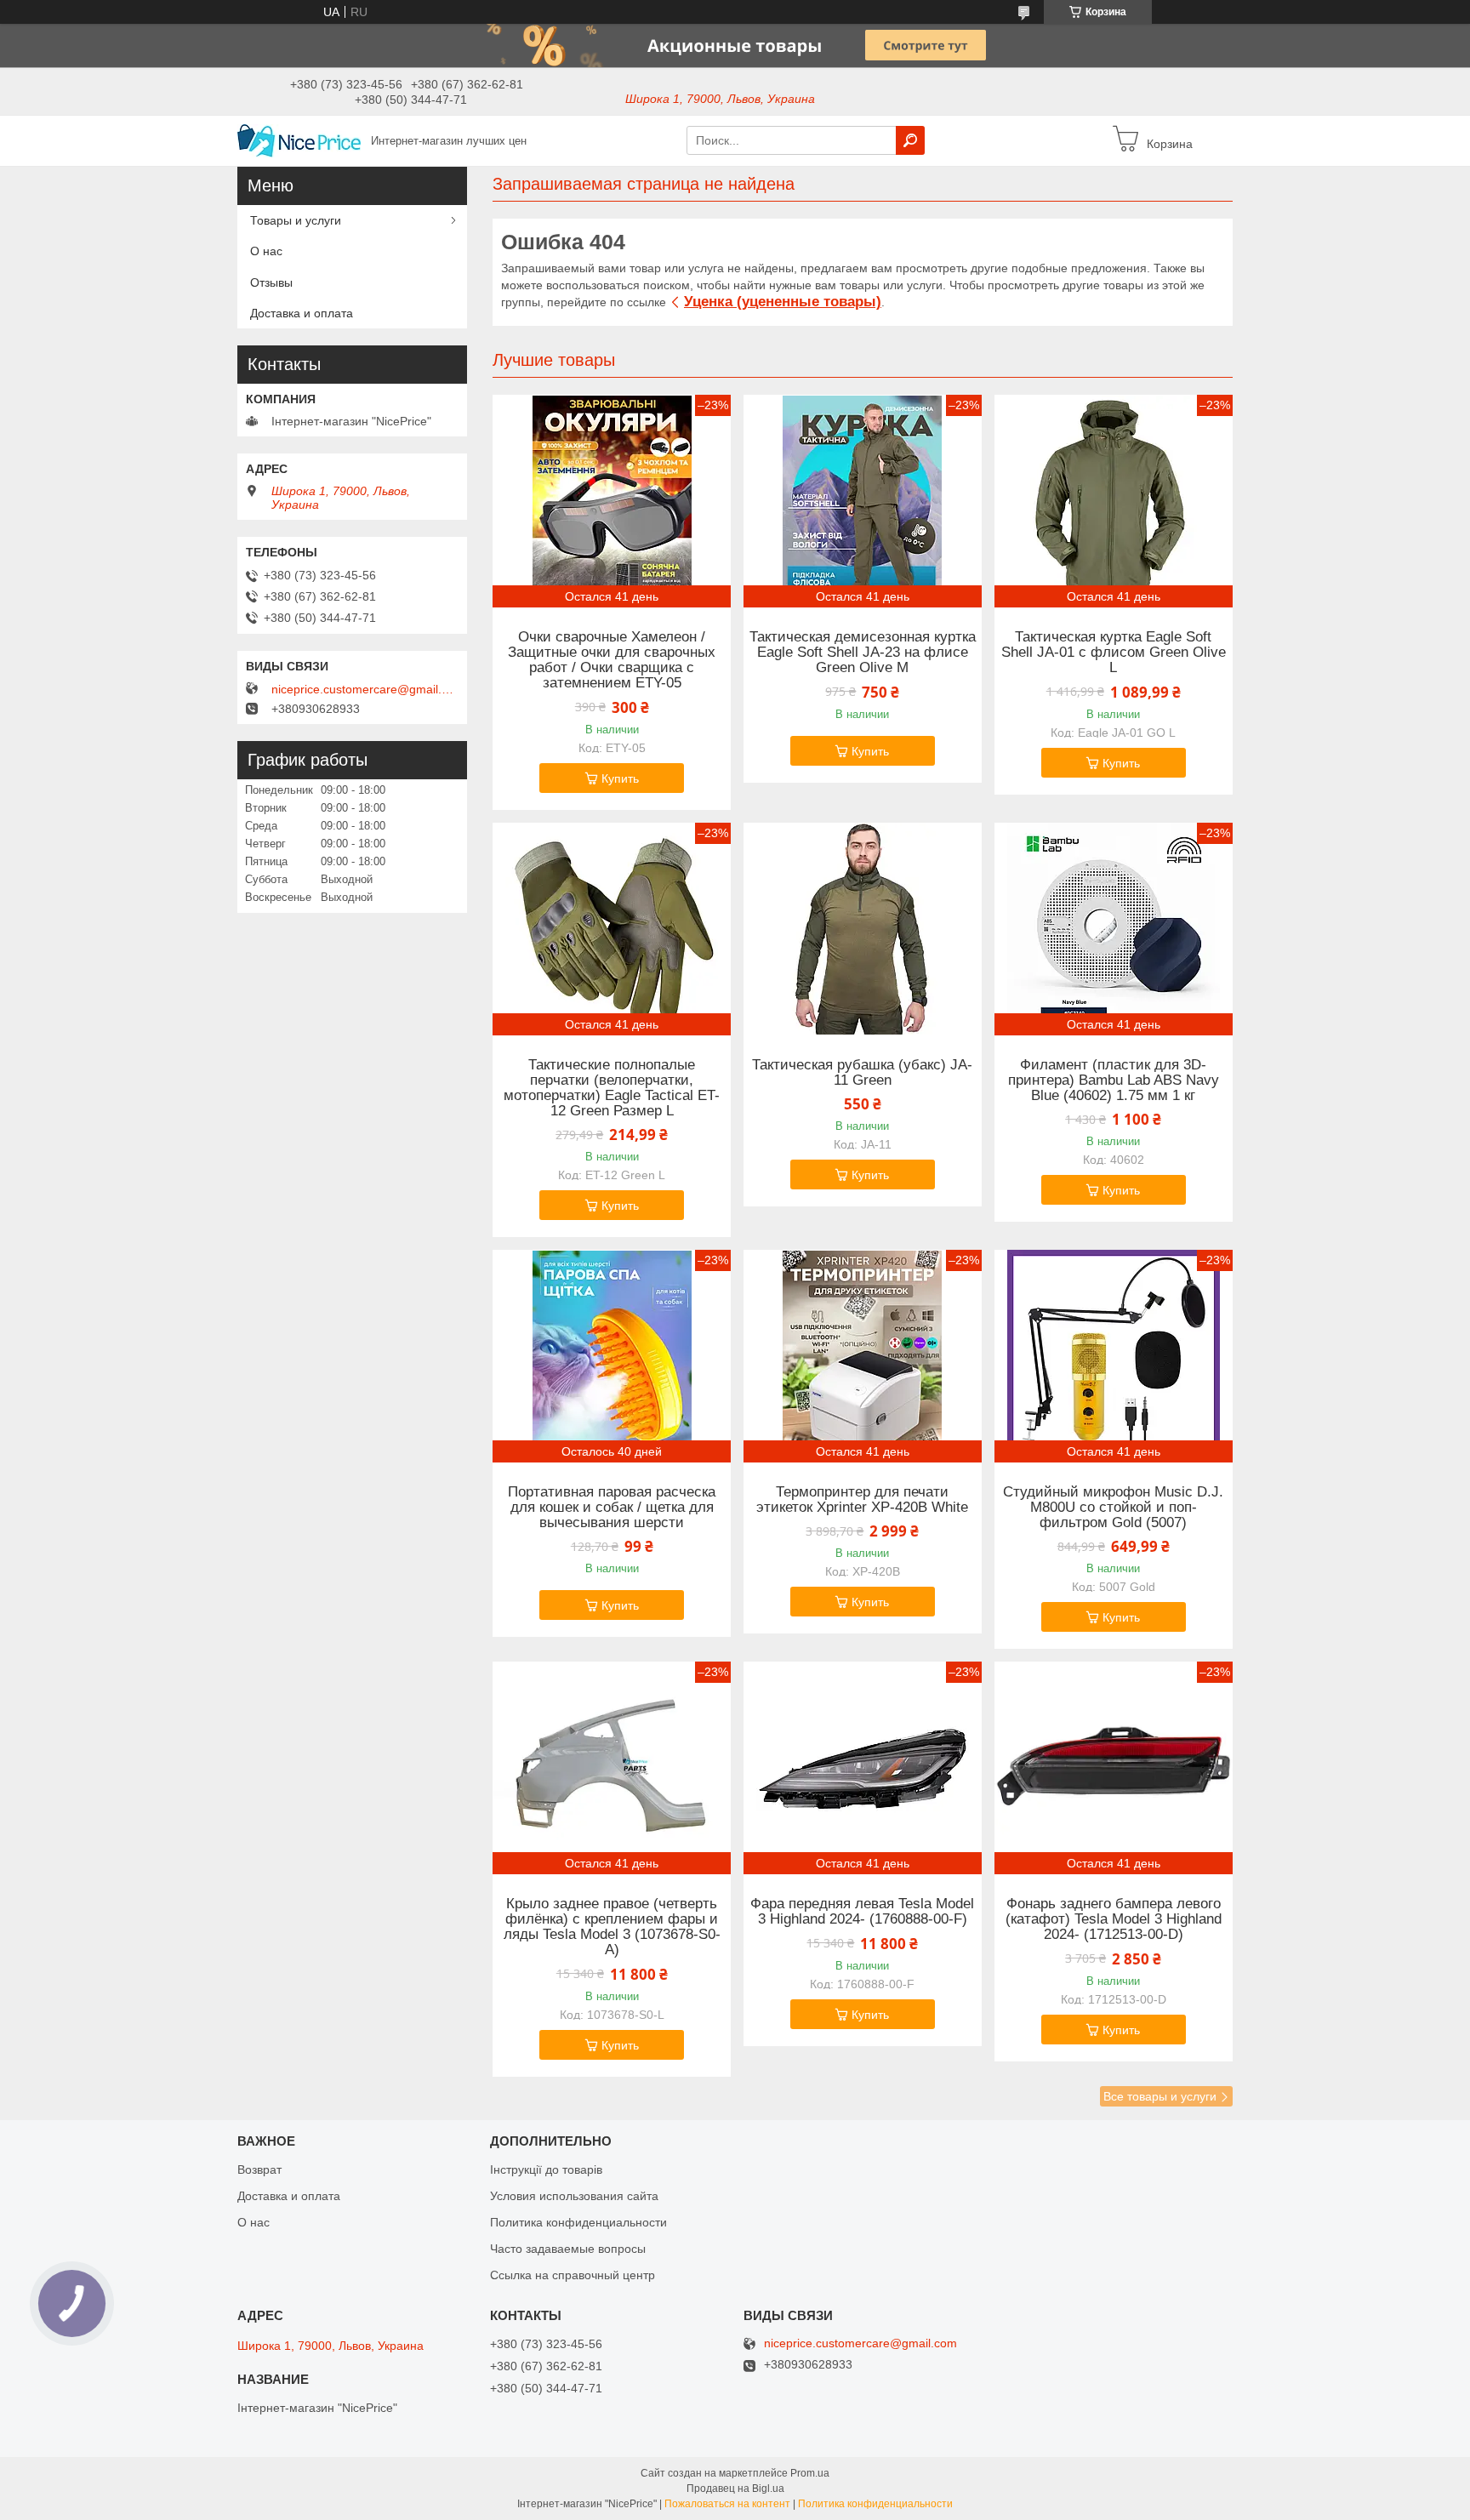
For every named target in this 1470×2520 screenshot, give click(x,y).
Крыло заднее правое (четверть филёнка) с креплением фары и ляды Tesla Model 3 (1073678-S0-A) (612, 1927)
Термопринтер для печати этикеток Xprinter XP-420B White (862, 1500)
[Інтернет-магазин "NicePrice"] (299, 140)
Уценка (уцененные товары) (783, 302)
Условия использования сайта (574, 2196)
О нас (266, 251)
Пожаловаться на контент (727, 2504)
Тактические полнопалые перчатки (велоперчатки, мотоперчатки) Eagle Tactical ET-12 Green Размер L (612, 1088)
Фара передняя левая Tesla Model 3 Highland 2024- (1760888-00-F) (862, 1912)
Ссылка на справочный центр (573, 2275)
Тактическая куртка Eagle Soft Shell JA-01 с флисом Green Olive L (1114, 653)
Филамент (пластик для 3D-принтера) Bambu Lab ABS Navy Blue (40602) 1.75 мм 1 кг (1114, 1080)
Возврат (259, 2169)
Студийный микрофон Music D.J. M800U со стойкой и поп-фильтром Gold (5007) (1113, 1508)
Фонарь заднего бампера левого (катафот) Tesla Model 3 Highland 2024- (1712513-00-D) (1114, 1919)
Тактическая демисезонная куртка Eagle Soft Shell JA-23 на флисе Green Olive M (863, 653)
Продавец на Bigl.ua (735, 2489)
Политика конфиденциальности (578, 2222)
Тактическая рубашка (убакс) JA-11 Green (862, 1073)
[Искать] (910, 140)
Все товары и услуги (1160, 2096)
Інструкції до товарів (546, 2169)
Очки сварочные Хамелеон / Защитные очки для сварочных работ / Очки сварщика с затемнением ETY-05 (612, 660)
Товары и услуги (296, 220)
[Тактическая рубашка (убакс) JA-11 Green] (863, 929)
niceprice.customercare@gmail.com (365, 689)
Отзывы (271, 282)
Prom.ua (810, 2473)
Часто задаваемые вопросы (568, 2249)
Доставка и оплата (302, 313)
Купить (620, 778)
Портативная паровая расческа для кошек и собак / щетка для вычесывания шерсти (612, 1508)
